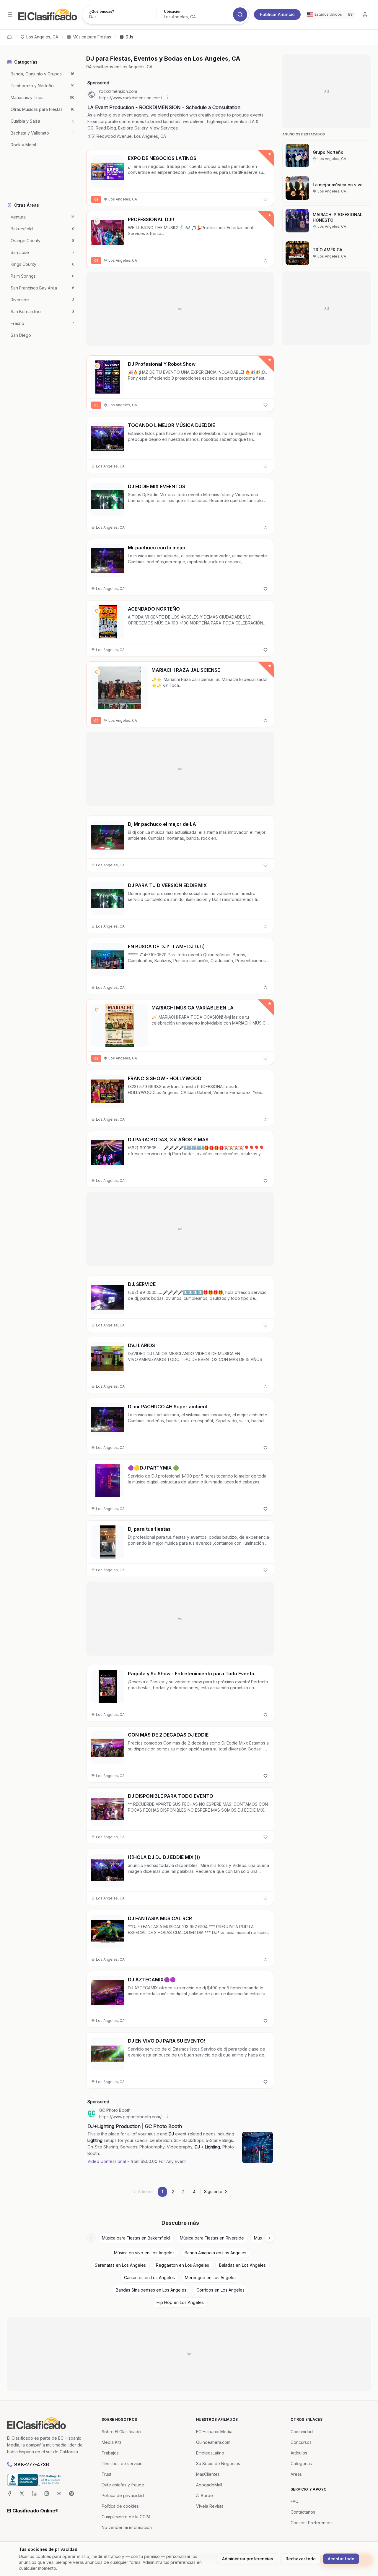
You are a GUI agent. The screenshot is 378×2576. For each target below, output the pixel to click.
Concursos (301, 2442)
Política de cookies (120, 2506)
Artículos (299, 2453)
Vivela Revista (210, 2506)
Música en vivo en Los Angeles (144, 2253)
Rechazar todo (301, 2559)
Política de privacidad (123, 2495)
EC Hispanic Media (214, 2432)
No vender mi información (127, 2527)
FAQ (295, 2501)
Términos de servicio (122, 2463)
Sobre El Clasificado (121, 2432)
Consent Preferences (312, 2523)
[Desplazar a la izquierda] (91, 2238)
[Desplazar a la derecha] (269, 2238)
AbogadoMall (209, 2485)
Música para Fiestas (92, 37)
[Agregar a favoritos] (265, 199)
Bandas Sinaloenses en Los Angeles (151, 2290)
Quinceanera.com (213, 2442)
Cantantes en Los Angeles (149, 2278)
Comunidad (302, 2432)
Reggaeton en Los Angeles (183, 2265)
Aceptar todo (341, 2559)
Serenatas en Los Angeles (120, 2265)
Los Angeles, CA (42, 37)
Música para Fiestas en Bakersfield (136, 2238)
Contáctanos (303, 2512)
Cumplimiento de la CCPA (126, 2517)
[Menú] (10, 14)
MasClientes (208, 2474)
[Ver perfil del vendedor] (97, 221)
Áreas (296, 2474)
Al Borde (205, 2495)
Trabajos (110, 2453)
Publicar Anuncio (277, 14)
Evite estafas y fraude (123, 2485)
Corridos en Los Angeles (220, 2290)
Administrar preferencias (248, 2559)
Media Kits (112, 2442)
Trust (106, 2474)
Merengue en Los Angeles (211, 2278)
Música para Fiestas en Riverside (212, 2238)
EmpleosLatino (210, 2453)
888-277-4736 (32, 2465)
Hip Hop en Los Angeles (180, 2302)
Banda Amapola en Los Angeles (215, 2253)
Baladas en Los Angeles (242, 2265)
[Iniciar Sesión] (365, 14)
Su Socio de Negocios (218, 2463)
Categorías (301, 2463)
